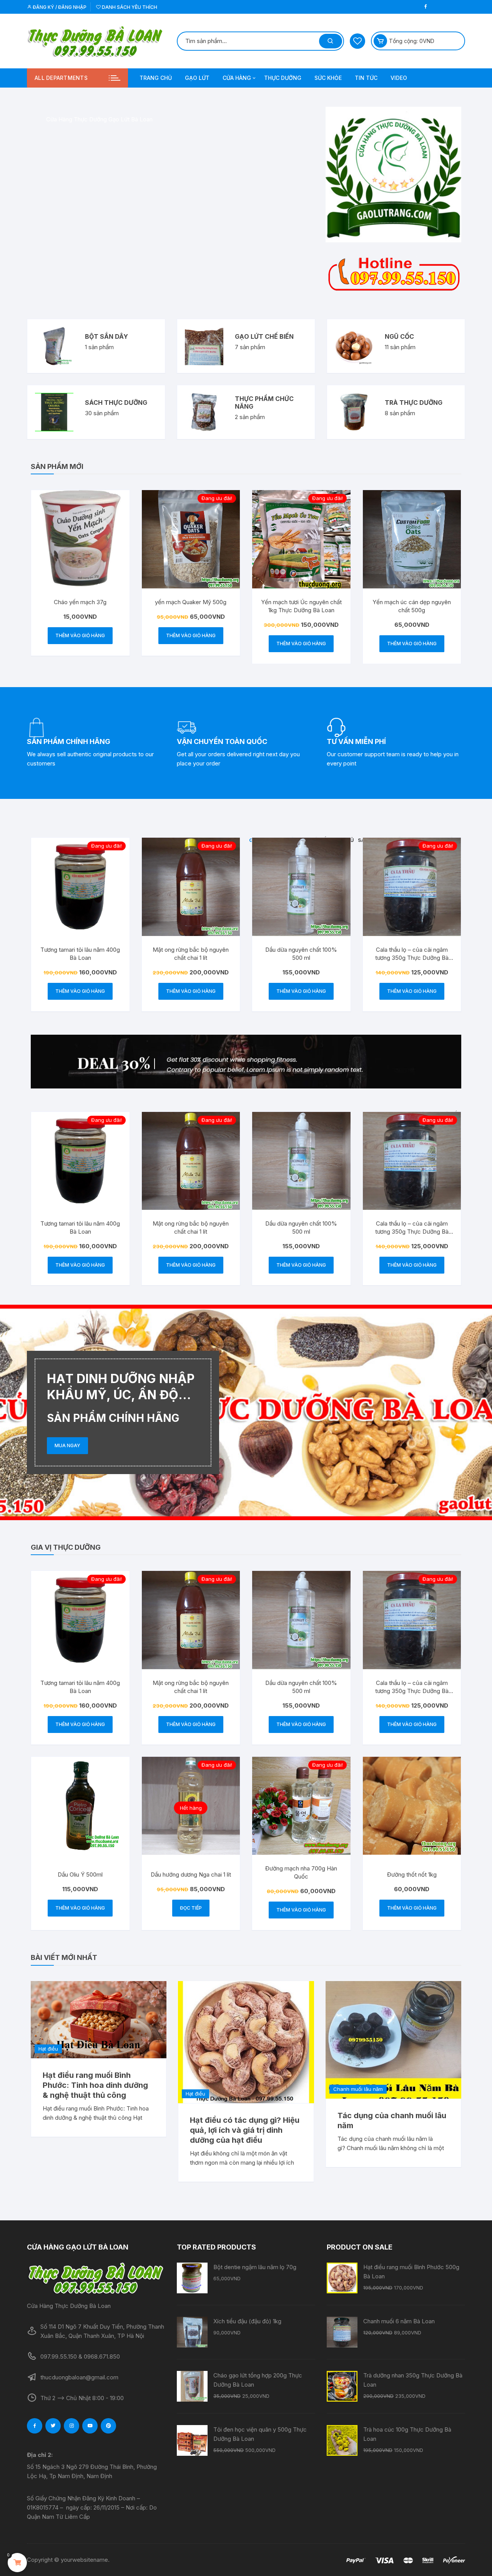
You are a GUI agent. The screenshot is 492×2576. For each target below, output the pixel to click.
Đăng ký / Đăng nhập (59, 7)
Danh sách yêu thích (129, 7)
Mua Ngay (67, 1445)
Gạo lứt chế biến (264, 336)
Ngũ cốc (399, 336)
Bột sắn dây (106, 336)
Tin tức (366, 78)
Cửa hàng (237, 78)
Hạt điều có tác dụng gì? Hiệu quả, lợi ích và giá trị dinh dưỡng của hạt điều (245, 2130)
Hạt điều (48, 2049)
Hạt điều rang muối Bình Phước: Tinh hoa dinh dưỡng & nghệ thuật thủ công (95, 2085)
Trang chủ (156, 78)
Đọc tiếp (191, 1908)
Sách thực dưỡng (116, 403)
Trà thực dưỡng (414, 403)
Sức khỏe (328, 78)
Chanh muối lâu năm (358, 2089)
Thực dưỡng (283, 78)
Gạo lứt (197, 78)
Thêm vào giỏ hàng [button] (81, 635)
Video (399, 78)
